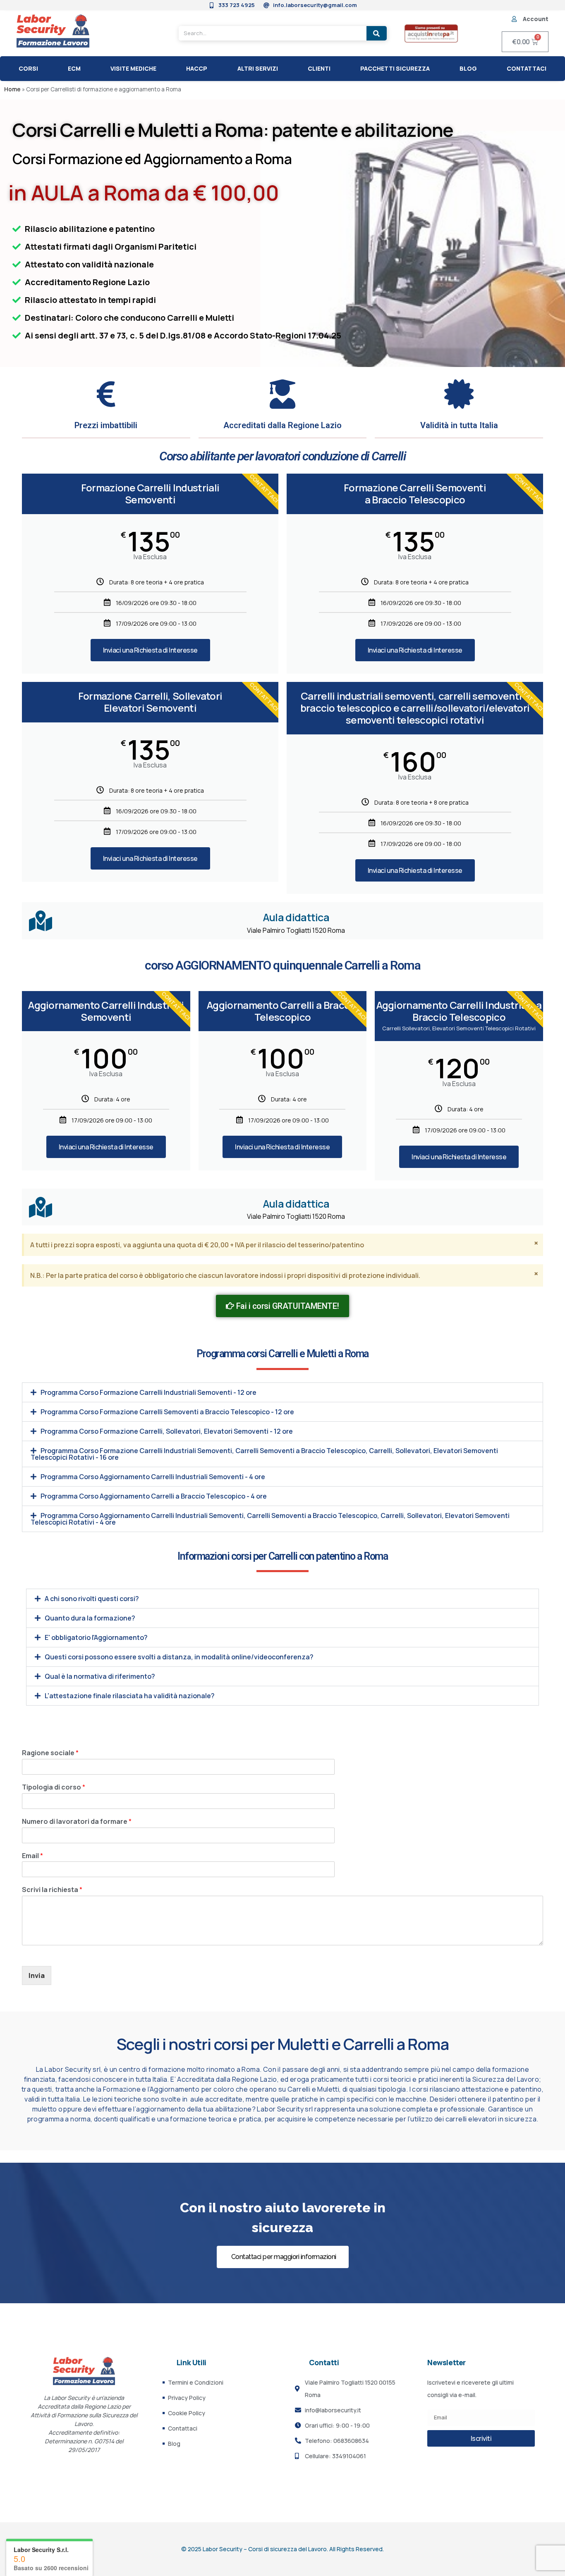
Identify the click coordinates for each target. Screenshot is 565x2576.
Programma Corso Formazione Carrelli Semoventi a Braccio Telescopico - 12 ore (167, 1412)
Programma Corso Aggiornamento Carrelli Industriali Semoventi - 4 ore (153, 1477)
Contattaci (527, 68)
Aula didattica (296, 917)
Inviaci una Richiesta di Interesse (150, 650)
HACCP (197, 68)
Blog (468, 68)
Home (12, 89)
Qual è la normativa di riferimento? (100, 1676)
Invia (37, 1975)
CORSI (28, 68)
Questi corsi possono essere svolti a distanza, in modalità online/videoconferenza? (179, 1657)
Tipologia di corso (54, 1787)
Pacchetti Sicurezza (395, 68)
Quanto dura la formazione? (90, 1618)
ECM (74, 68)
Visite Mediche (133, 68)
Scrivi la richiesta (52, 1890)
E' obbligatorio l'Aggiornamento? (96, 1637)
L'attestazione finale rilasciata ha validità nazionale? (130, 1696)
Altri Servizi (258, 68)
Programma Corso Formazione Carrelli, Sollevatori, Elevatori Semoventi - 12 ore (167, 1431)
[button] (282, 1392)
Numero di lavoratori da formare (77, 1822)
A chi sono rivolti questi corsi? (92, 1599)
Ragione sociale (50, 1753)
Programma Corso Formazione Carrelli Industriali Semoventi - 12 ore (148, 1392)
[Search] (377, 33)
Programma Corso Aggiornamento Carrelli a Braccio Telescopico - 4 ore (154, 1496)
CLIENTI (319, 68)
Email (32, 1856)
